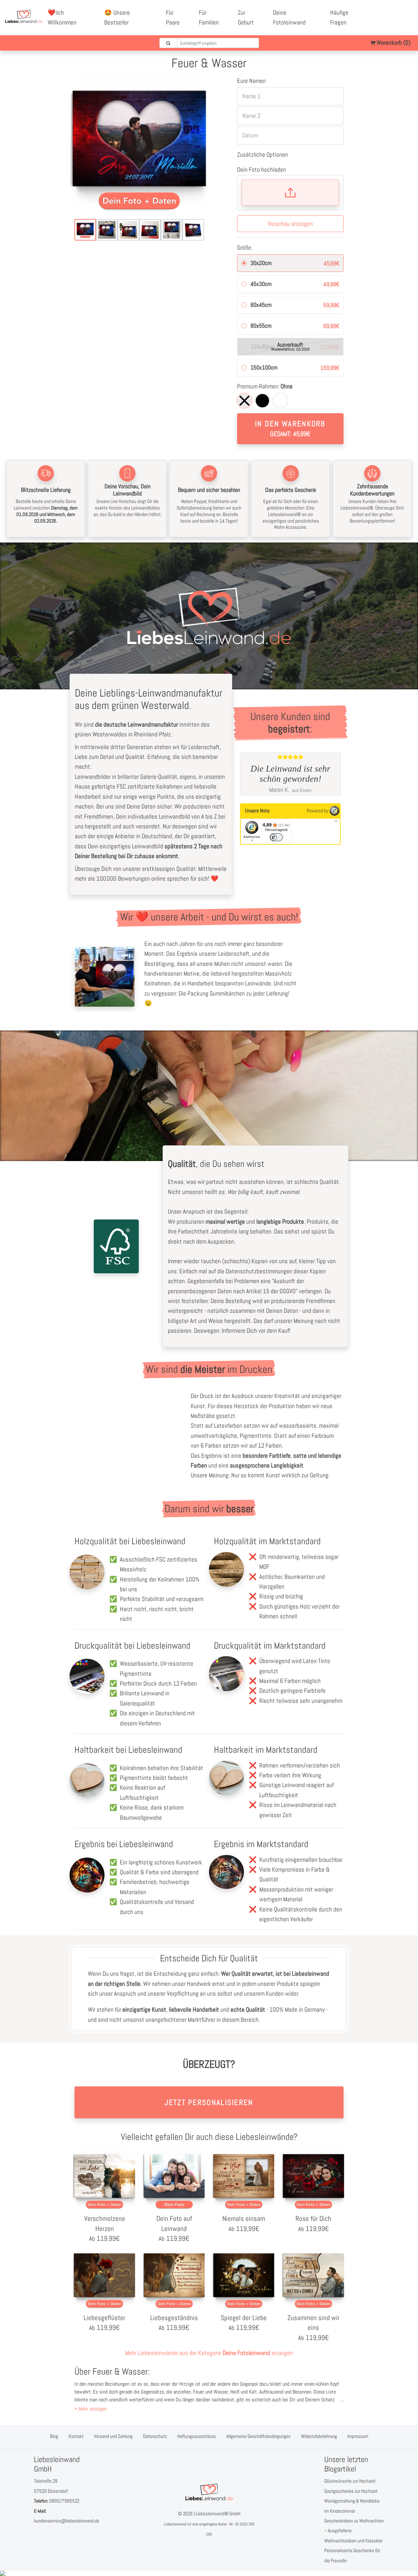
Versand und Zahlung (113, 2436)
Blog (54, 2436)
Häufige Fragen (339, 17)
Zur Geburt (246, 17)
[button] (91, 2409)
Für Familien (209, 17)
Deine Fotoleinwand (289, 17)
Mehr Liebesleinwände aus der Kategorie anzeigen (209, 2353)
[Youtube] (401, 13)
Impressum (358, 2436)
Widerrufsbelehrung (319, 2436)
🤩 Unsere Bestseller (117, 17)
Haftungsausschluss (197, 2436)
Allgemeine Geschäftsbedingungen (258, 2436)
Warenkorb (393, 43)
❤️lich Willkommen (62, 17)
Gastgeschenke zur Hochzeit (351, 2491)
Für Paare (173, 17)
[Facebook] (386, 13)
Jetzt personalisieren (209, 2102)
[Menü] (336, 823)
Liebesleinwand (175, 2524)
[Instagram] (394, 23)
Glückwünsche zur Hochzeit (350, 2481)
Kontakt (76, 2436)
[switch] (276, 837)
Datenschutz (155, 2436)
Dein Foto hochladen (262, 170)
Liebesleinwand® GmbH (218, 2513)
